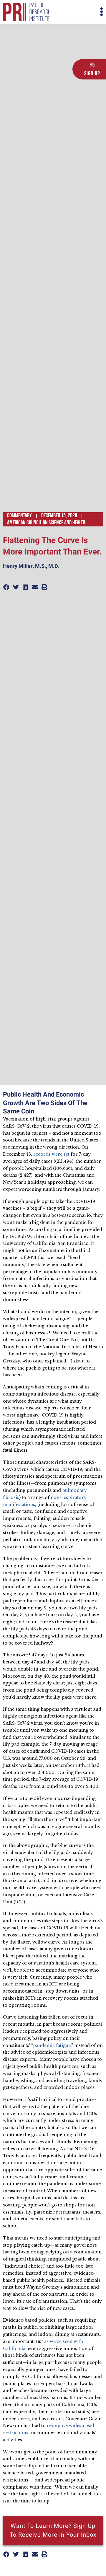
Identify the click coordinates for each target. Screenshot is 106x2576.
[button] (78, 12)
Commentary (19, 515)
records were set (51, 1154)
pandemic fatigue (52, 2045)
